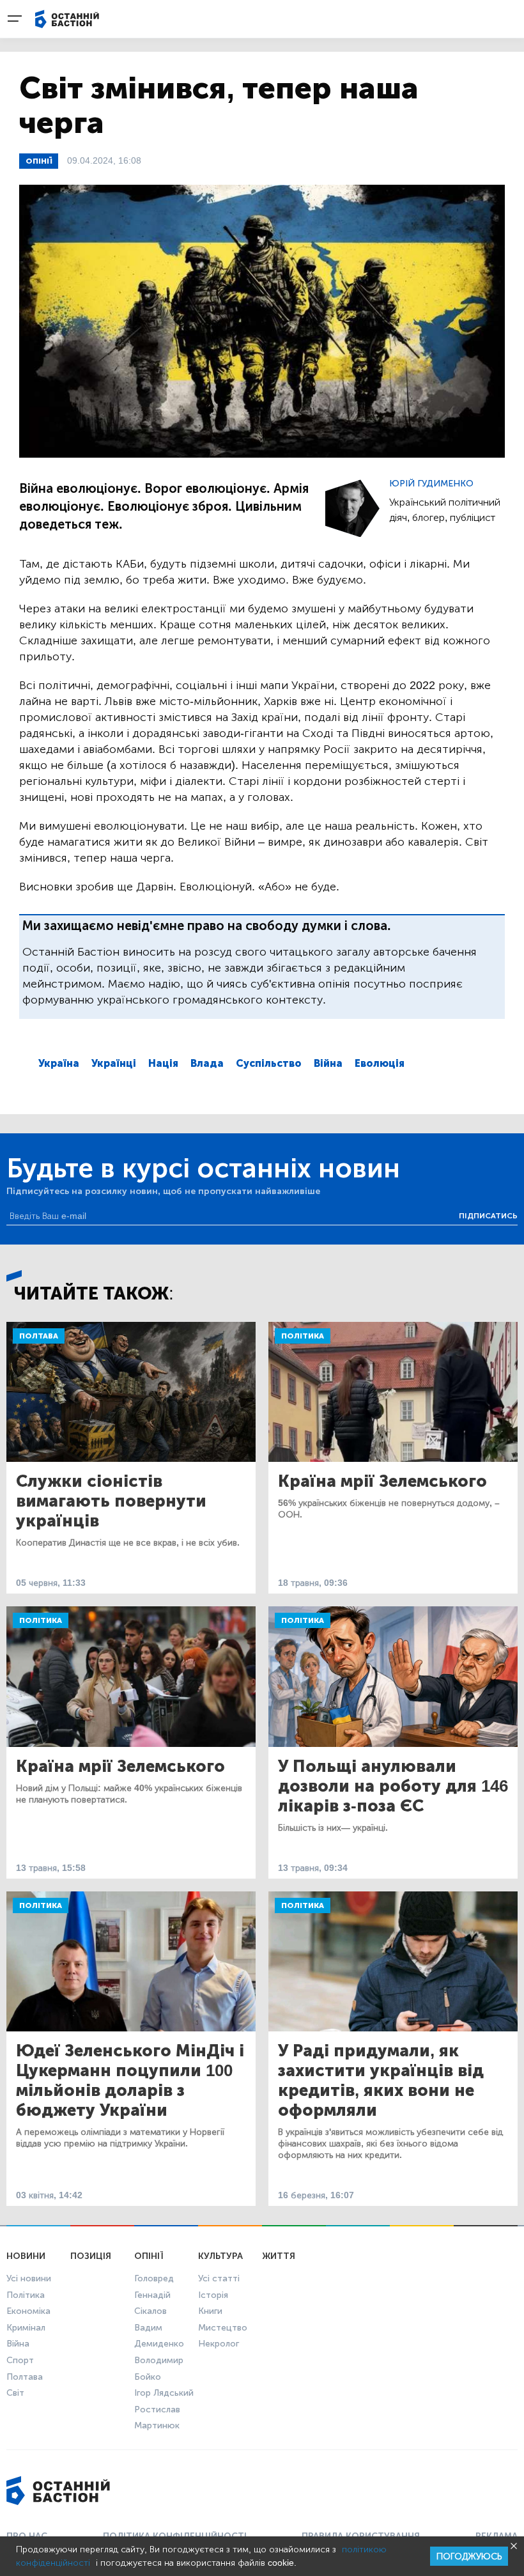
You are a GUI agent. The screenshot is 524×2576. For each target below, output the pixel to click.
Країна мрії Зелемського (382, 1481)
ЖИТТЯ (279, 2256)
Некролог (219, 2344)
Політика (303, 1336)
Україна (59, 1063)
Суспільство (269, 1063)
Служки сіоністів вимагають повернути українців (111, 1501)
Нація (163, 1063)
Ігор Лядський (164, 2393)
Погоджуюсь (469, 2557)
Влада (207, 1063)
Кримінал (26, 2328)
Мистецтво (223, 2328)
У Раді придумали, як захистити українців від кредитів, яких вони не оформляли (381, 2081)
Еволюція (380, 1063)
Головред (154, 2278)
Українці (114, 1063)
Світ (15, 2393)
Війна (328, 1063)
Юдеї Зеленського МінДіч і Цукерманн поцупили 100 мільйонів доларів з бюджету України (130, 2081)
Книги (210, 2311)
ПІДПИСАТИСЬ (488, 1216)
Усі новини (29, 2278)
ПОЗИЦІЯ (91, 2256)
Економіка (28, 2311)
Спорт (20, 2360)
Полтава (39, 1336)
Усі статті (219, 2278)
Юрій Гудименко (431, 484)
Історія (213, 2295)
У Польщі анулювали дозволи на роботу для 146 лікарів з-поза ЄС (393, 1786)
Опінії (39, 161)
